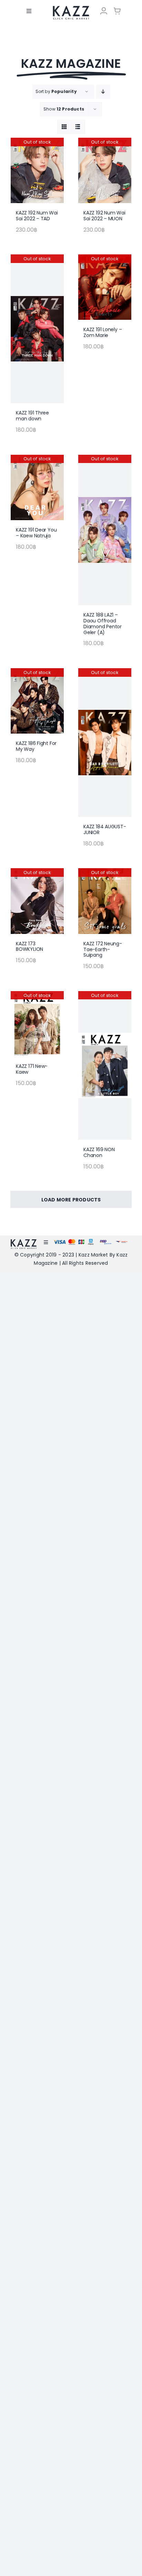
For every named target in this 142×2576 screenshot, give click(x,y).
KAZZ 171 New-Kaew (32, 1069)
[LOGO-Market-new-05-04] (71, 8)
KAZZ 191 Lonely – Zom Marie (103, 332)
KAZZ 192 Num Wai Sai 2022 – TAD (37, 216)
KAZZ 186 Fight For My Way (36, 746)
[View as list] (78, 127)
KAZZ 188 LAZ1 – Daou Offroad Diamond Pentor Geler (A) (103, 623)
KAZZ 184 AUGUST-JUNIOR (105, 829)
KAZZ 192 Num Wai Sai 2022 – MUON (104, 216)
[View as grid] (64, 127)
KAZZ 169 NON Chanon (99, 1152)
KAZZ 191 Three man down (32, 416)
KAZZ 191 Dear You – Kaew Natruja (36, 533)
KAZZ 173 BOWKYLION (29, 947)
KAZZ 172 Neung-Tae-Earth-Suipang (103, 949)
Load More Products (71, 1200)
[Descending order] (103, 92)
